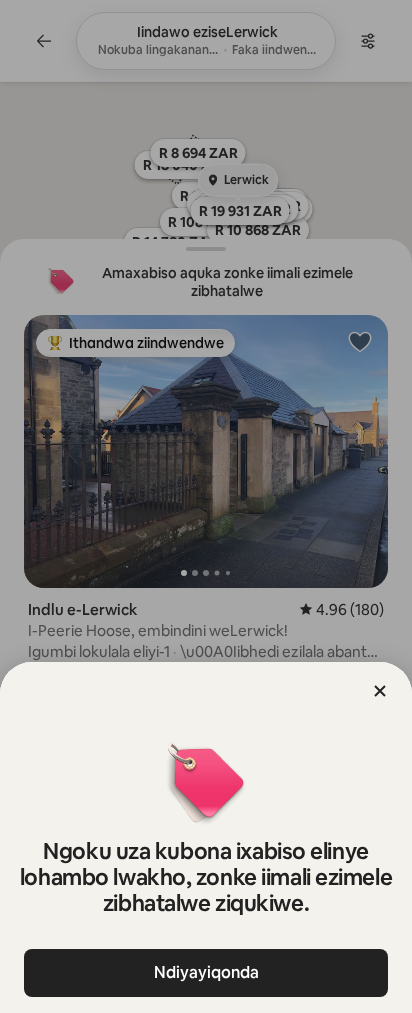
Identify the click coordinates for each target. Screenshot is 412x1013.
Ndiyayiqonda (206, 972)
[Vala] (380, 691)
